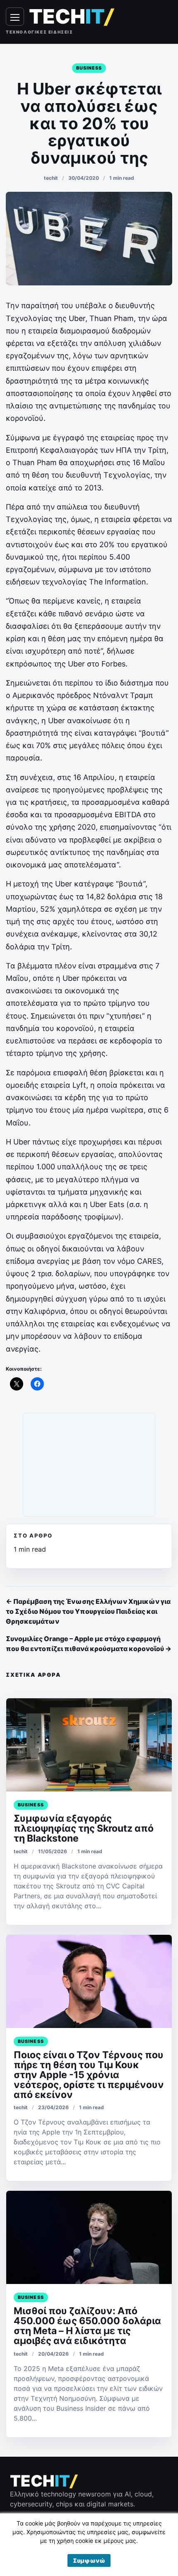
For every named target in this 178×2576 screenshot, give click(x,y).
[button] (89, 2560)
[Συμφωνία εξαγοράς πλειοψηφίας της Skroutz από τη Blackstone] (89, 1745)
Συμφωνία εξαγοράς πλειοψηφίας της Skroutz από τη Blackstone (84, 1828)
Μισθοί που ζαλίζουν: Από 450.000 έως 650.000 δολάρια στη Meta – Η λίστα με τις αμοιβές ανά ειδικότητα (87, 2326)
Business (89, 68)
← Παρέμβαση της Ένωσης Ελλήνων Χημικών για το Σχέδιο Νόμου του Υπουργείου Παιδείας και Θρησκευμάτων (88, 1611)
